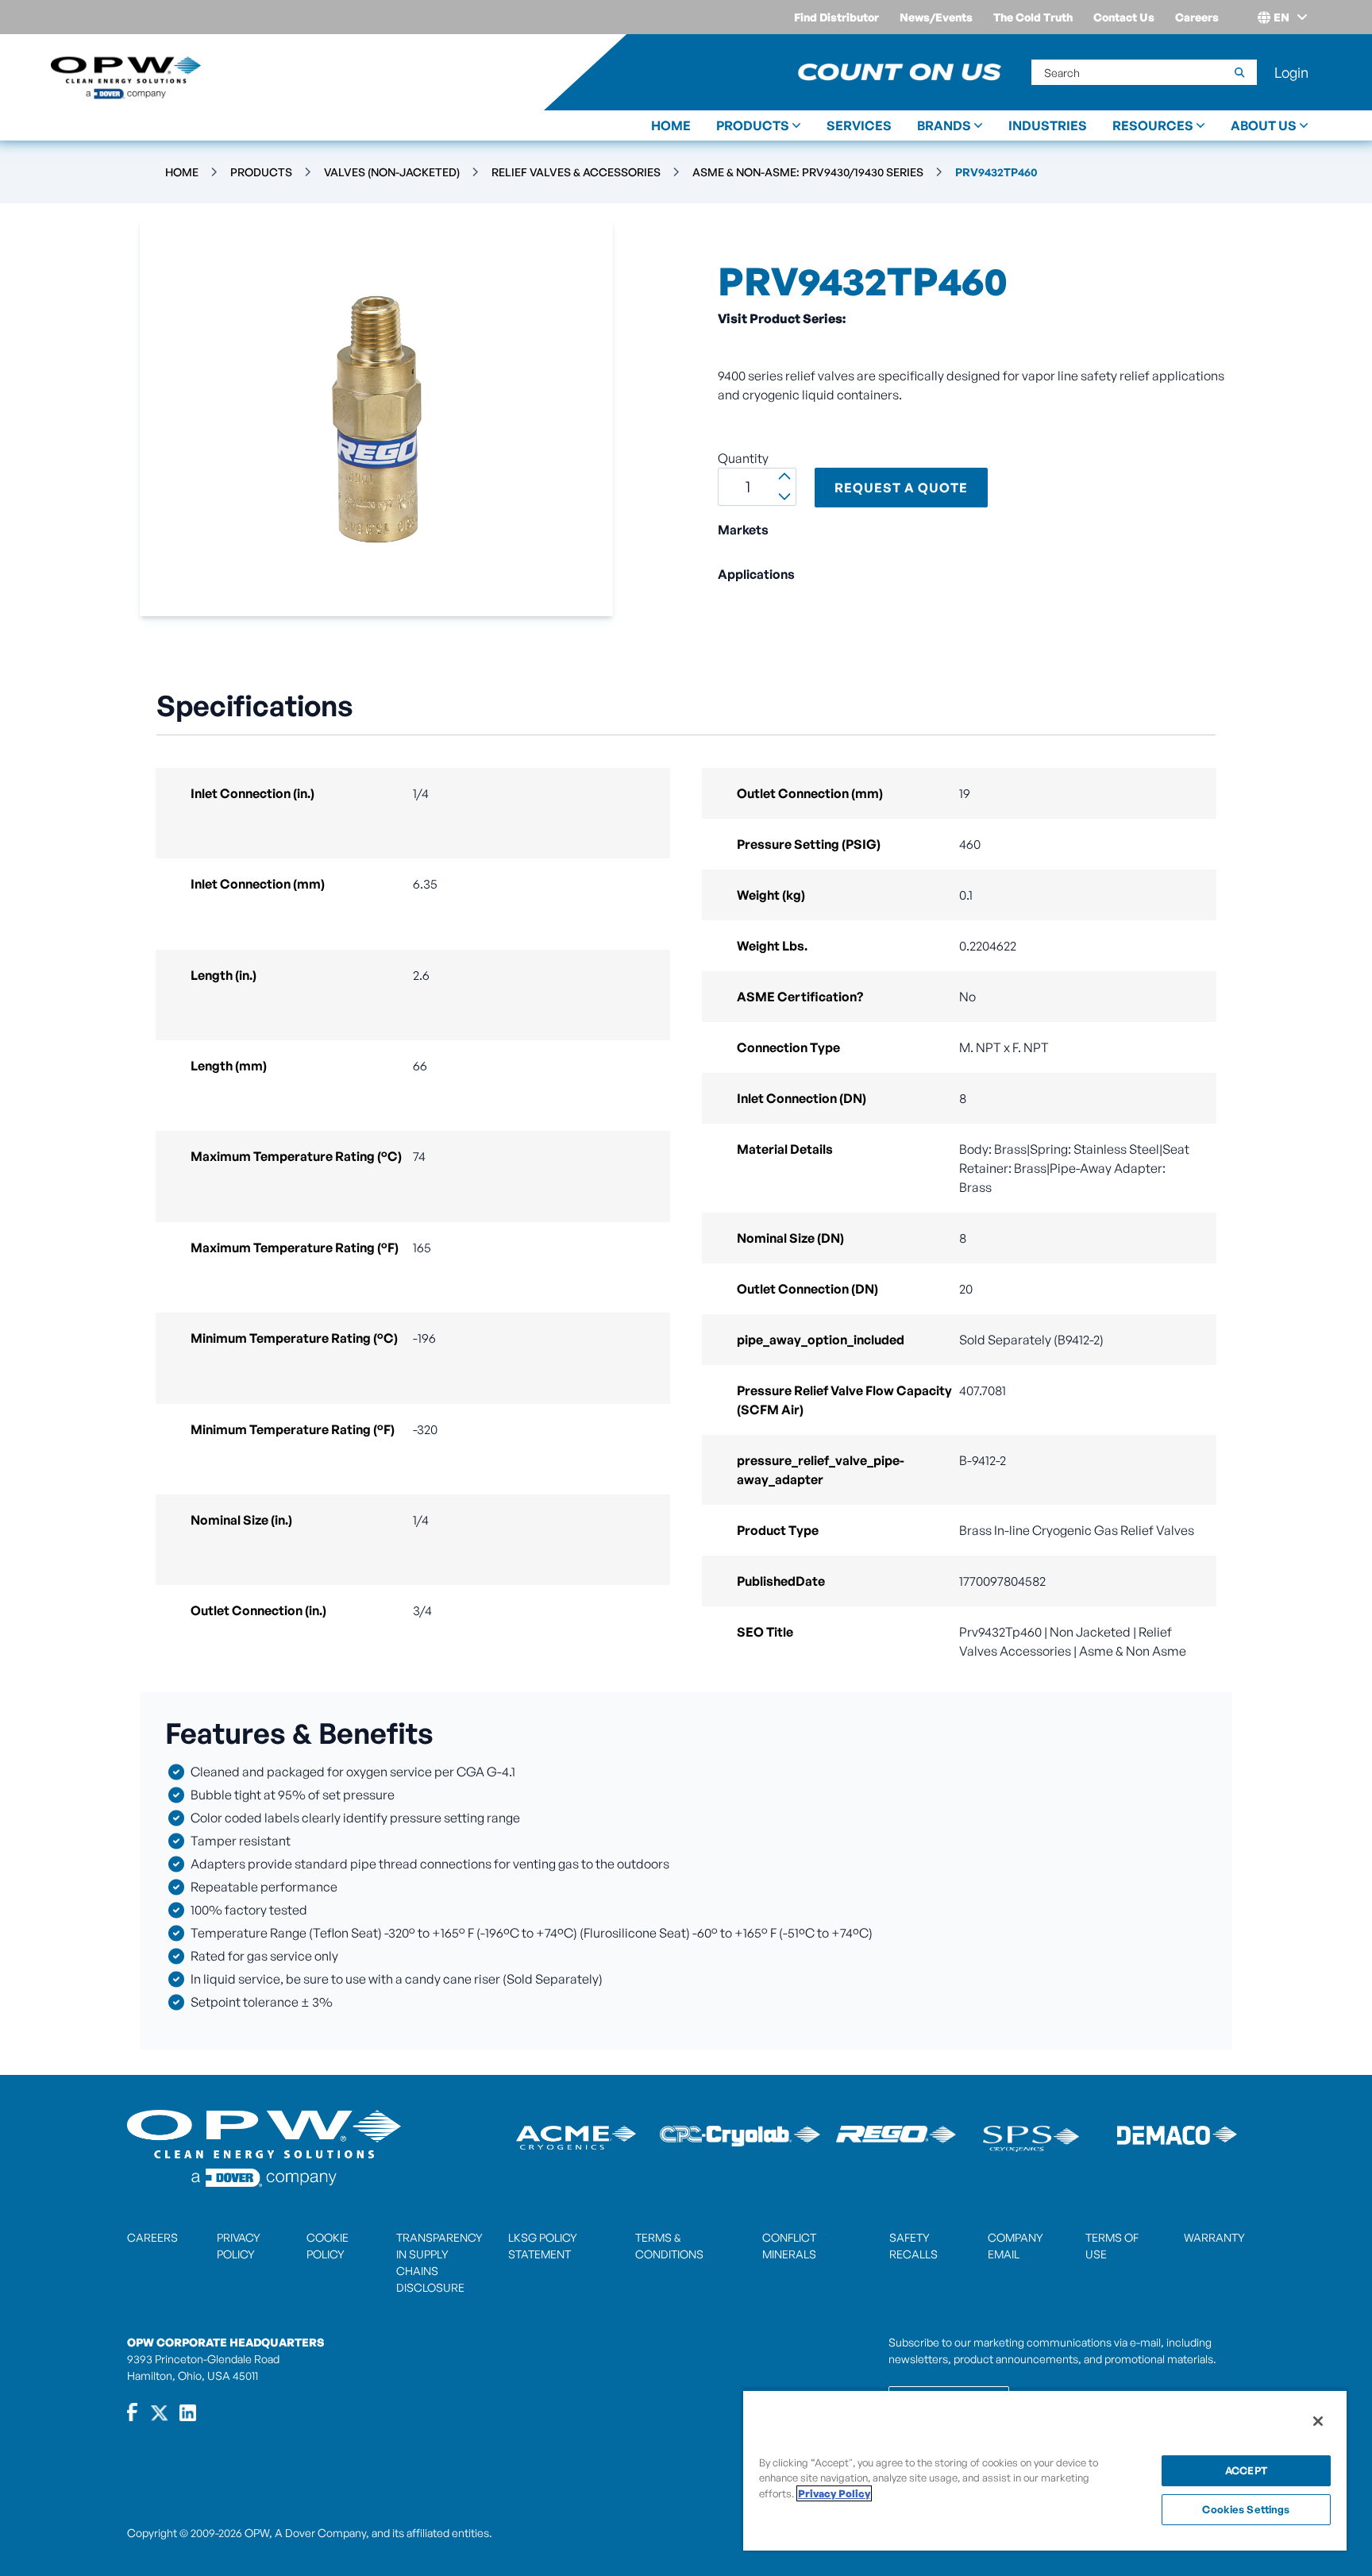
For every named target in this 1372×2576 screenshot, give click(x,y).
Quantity (743, 458)
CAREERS (152, 2237)
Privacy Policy (834, 2493)
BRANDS (944, 125)
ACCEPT (1246, 2470)
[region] (1045, 2470)
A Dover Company (320, 2533)
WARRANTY (1214, 2237)
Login (1291, 72)
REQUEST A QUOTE (901, 488)
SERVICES (859, 125)
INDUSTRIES (1048, 125)
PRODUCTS (753, 125)
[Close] (1318, 2421)
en (1281, 17)
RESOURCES (1153, 125)
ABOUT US (1264, 125)
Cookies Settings (1246, 2509)
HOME (671, 125)
